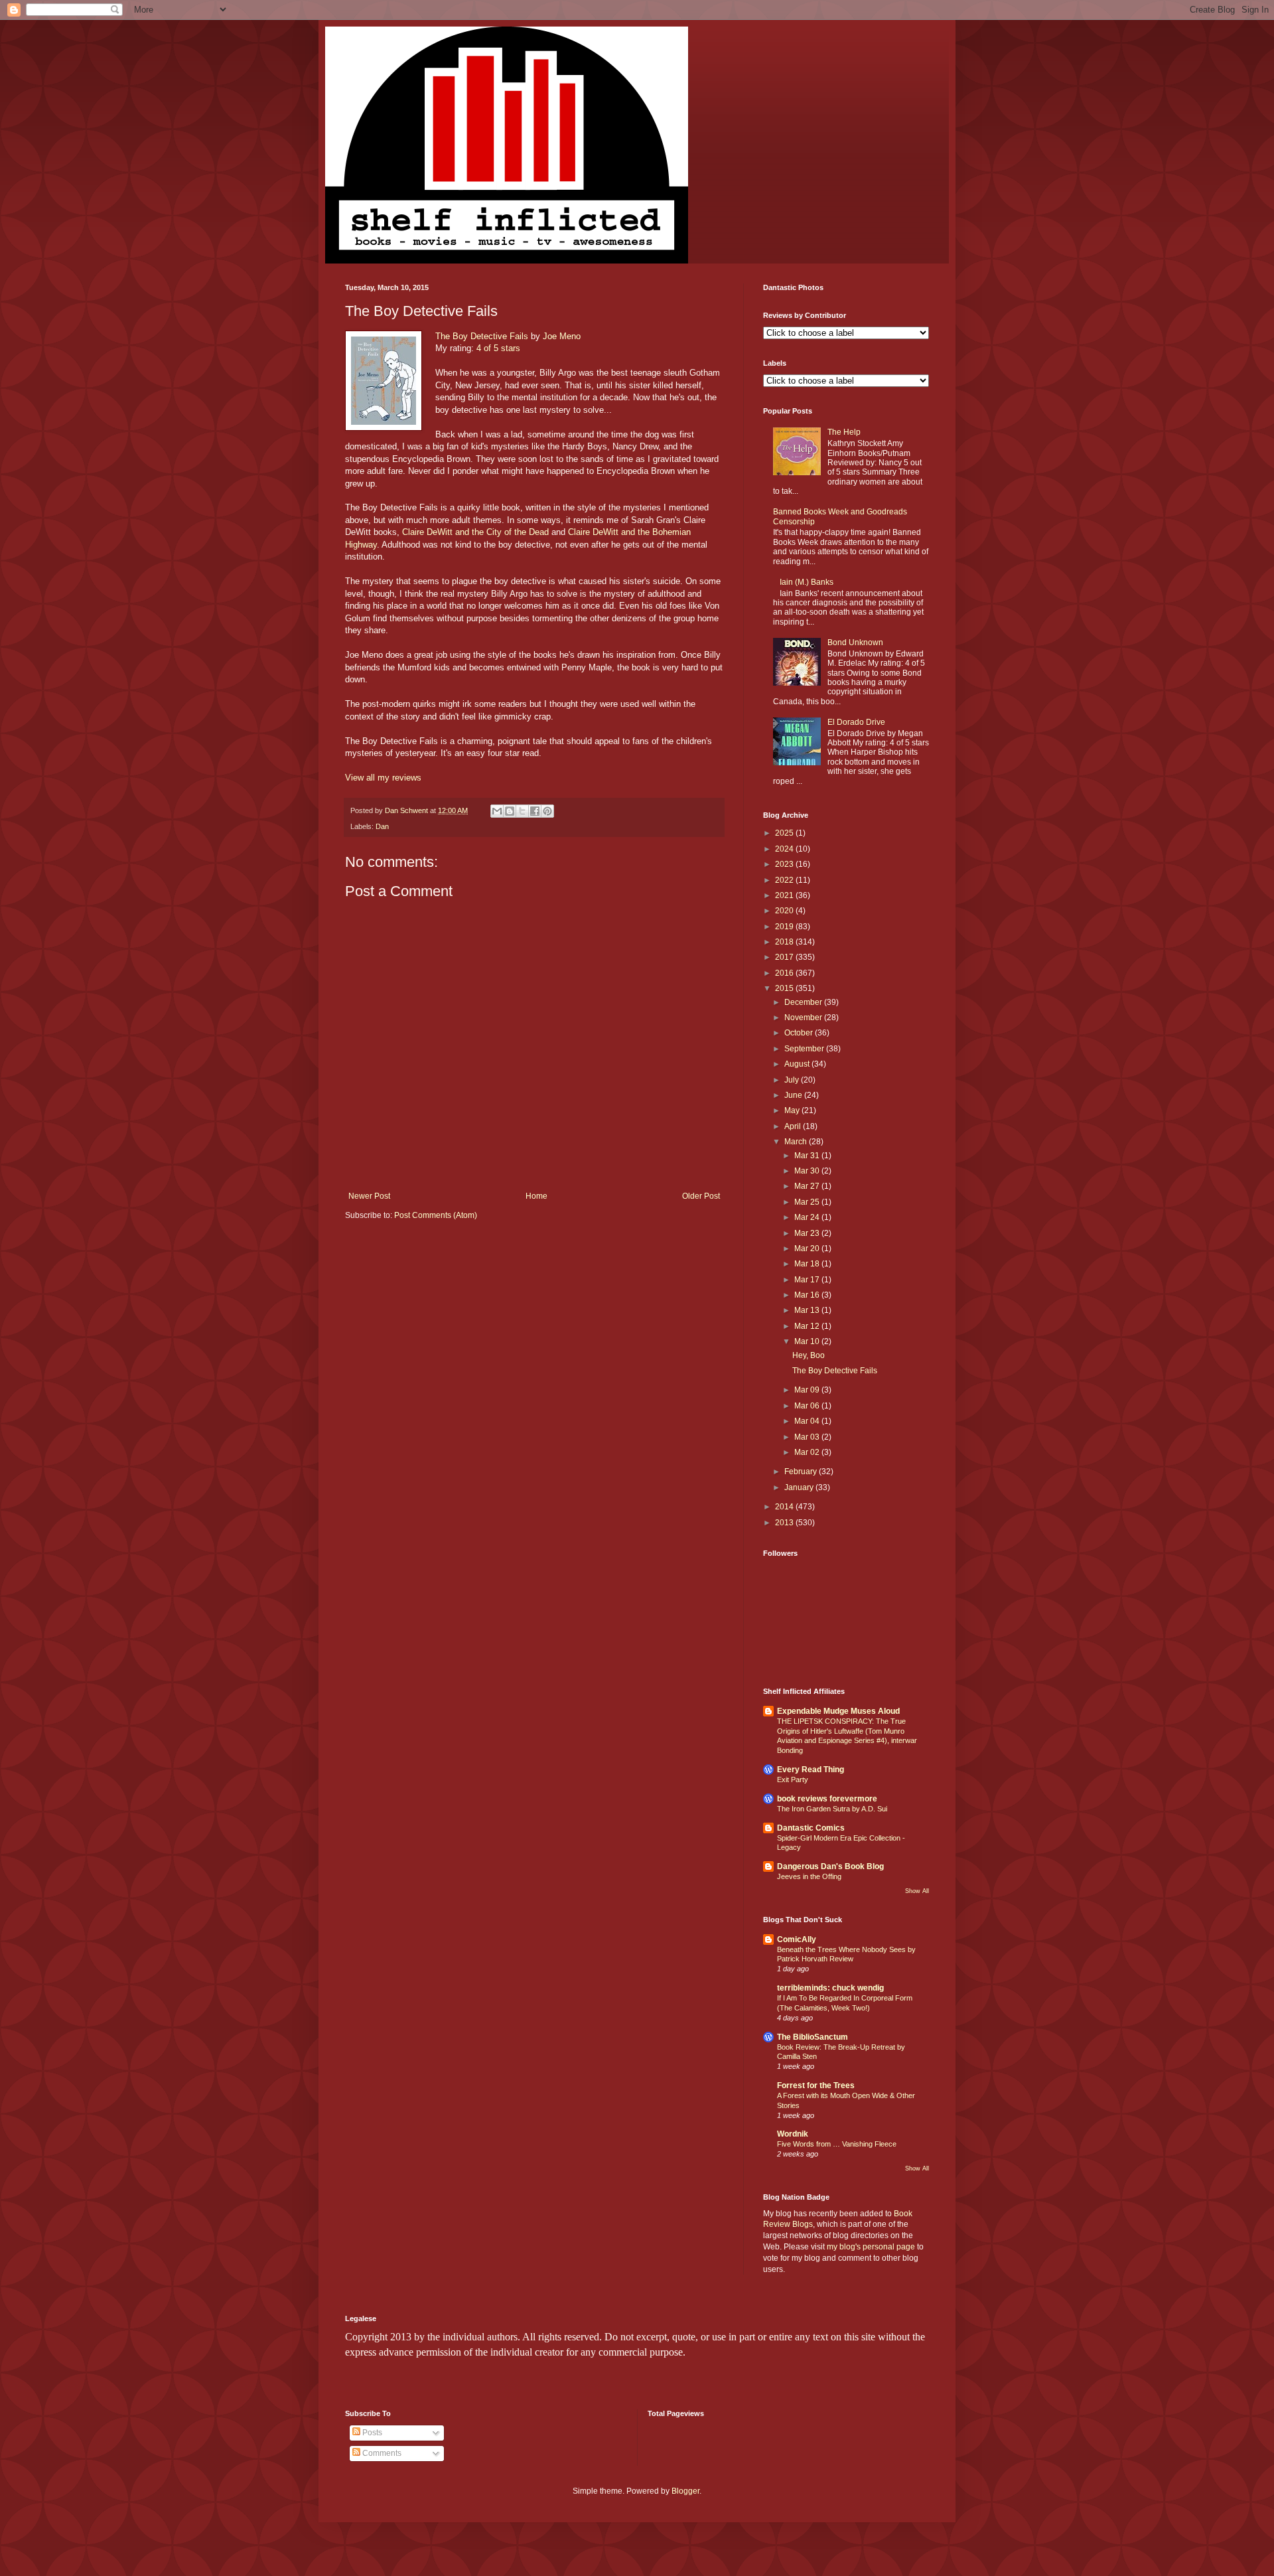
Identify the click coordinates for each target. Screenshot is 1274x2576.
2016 (785, 973)
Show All (917, 1891)
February (802, 1472)
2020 (785, 911)
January (800, 1487)
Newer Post (369, 1196)
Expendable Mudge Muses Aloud (838, 1711)
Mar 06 (808, 1406)
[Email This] (497, 811)
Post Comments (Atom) (436, 1215)
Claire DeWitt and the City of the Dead (475, 532)
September (805, 1049)
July (793, 1080)
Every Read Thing (811, 1770)
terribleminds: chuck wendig (830, 1988)
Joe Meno (562, 336)
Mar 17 (808, 1280)
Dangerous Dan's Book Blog (830, 1866)
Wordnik (793, 2134)
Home (536, 1196)
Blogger (685, 2491)
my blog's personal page (871, 2247)
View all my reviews (383, 778)
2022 (785, 880)
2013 (785, 1523)
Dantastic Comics (811, 1828)
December (804, 1002)
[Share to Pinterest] (547, 811)
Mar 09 (808, 1390)
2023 (785, 864)
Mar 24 (808, 1217)
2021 (785, 895)
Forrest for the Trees (816, 2085)
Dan (382, 826)
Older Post (701, 1196)
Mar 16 (808, 1295)
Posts (371, 2433)
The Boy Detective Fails (482, 336)
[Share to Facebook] (535, 811)
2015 (785, 988)
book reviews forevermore (827, 1799)
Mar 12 (808, 1326)
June (794, 1095)
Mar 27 (808, 1186)
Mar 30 (808, 1171)
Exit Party (793, 1780)
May (793, 1110)
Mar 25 (808, 1202)
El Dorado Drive (856, 722)
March (797, 1142)
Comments (381, 2453)
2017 (785, 957)
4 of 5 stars (498, 348)
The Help (844, 432)
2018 (785, 942)
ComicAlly (797, 1939)
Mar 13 (808, 1310)
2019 (785, 927)
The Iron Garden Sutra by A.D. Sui (832, 1809)
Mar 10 (808, 1341)
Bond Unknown (855, 643)
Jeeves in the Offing (809, 1876)
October (800, 1033)
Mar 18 (808, 1264)
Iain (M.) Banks (807, 582)
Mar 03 (808, 1437)
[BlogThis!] (510, 811)
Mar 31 (808, 1156)
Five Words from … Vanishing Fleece (837, 2144)
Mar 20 (808, 1249)
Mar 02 (808, 1452)
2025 (785, 833)
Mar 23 (808, 1233)
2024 (785, 849)
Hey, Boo (809, 1355)
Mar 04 (808, 1421)
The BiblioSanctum (813, 2037)
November (804, 1018)
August (798, 1064)
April (794, 1126)
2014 (785, 1507)
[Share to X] (522, 811)
